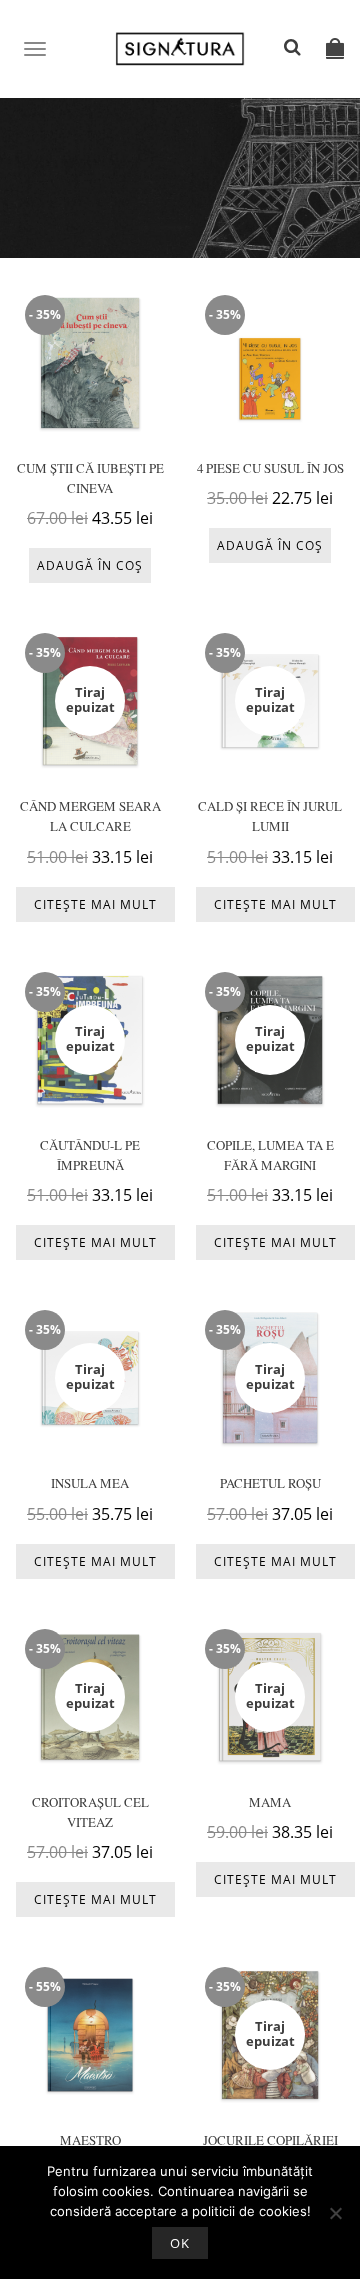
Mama (270, 1802)
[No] (335, 2213)
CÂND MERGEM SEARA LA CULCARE (90, 816)
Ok (180, 2243)
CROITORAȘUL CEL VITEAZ (90, 1812)
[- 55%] (90, 2034)
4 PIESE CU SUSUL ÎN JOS (270, 468)
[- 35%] (90, 362)
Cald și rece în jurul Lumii (270, 816)
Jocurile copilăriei (270, 2140)
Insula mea (90, 1483)
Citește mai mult (95, 904)
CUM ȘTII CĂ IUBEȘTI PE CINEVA (90, 478)
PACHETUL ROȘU (270, 1483)
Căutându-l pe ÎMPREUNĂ (90, 1155)
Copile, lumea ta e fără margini (270, 1155)
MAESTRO (90, 2140)
